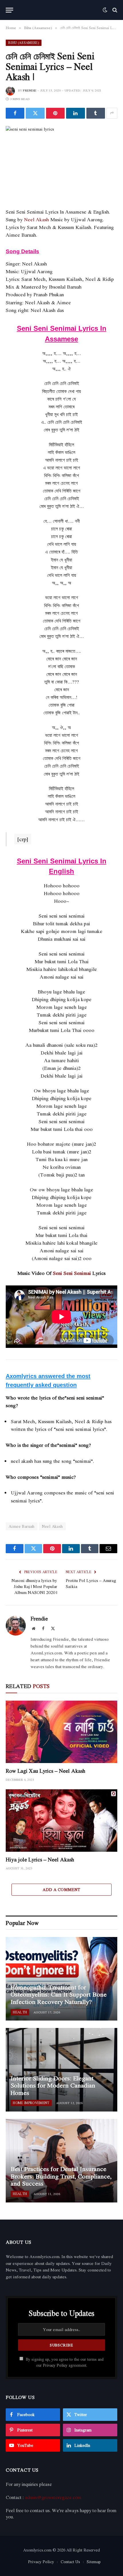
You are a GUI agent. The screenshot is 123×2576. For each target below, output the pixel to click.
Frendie (30, 90)
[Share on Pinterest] (55, 113)
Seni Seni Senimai (72, 1273)
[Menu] (9, 10)
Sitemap (94, 2562)
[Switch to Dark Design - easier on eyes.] (105, 10)
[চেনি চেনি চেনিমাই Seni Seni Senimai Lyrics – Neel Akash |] (61, 162)
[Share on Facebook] (15, 113)
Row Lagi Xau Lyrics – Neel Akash (45, 1771)
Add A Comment (61, 1890)
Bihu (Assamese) (24, 43)
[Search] (114, 10)
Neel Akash (36, 219)
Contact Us (70, 2562)
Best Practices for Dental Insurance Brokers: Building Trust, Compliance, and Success (61, 2176)
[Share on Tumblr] (96, 113)
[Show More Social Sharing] (112, 113)
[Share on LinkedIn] (75, 113)
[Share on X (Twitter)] (35, 113)
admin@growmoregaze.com (53, 2497)
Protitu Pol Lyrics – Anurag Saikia (91, 1583)
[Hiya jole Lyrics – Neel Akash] (61, 1821)
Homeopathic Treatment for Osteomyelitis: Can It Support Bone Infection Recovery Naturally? (59, 1994)
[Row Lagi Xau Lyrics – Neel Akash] (61, 1732)
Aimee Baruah (22, 1526)
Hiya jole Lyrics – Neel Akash (40, 1859)
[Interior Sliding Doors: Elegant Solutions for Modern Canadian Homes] (61, 2070)
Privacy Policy (55, 2365)
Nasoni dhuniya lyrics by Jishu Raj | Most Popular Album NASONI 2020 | (34, 1586)
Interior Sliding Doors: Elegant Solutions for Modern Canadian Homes (53, 2085)
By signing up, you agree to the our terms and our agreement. (64, 2362)
